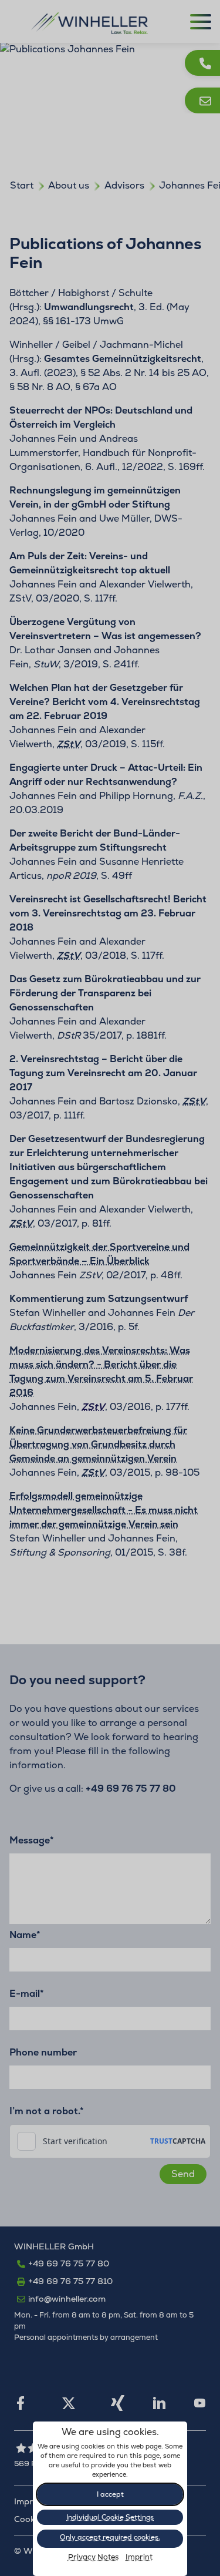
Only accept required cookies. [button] (110, 2537)
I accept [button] (110, 2494)
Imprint (139, 2557)
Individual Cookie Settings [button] (110, 2517)
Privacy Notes (93, 2557)
